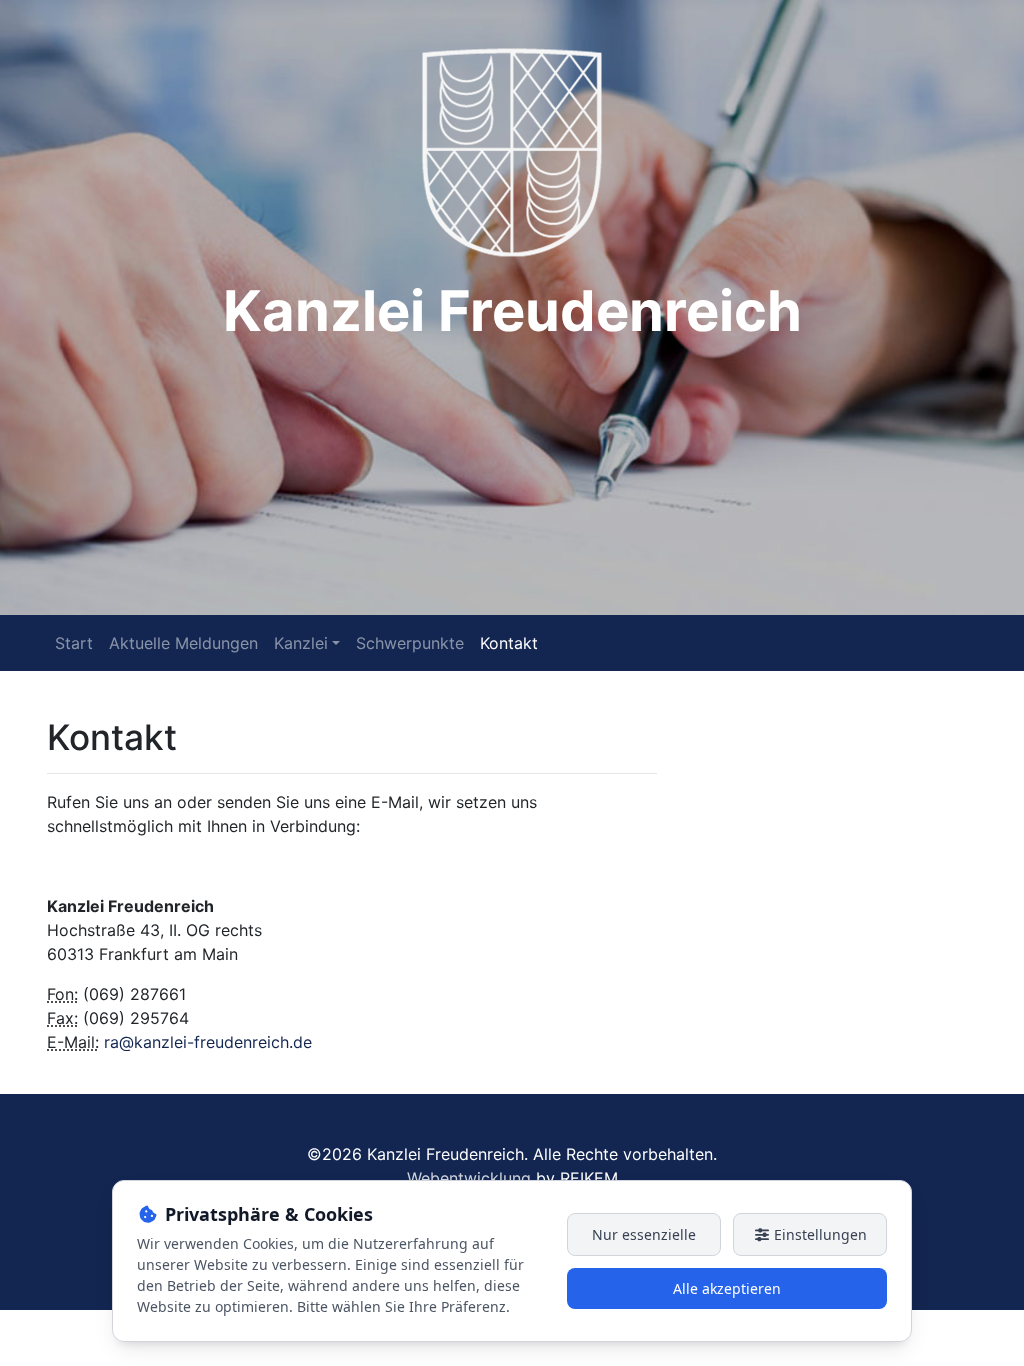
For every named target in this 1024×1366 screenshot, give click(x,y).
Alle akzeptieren (727, 1288)
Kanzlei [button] (301, 643)
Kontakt (509, 643)
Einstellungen (818, 1234)
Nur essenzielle (644, 1234)
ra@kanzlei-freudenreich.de (208, 1042)
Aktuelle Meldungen (183, 643)
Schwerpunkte (410, 643)
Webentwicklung (469, 1178)
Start (74, 643)
